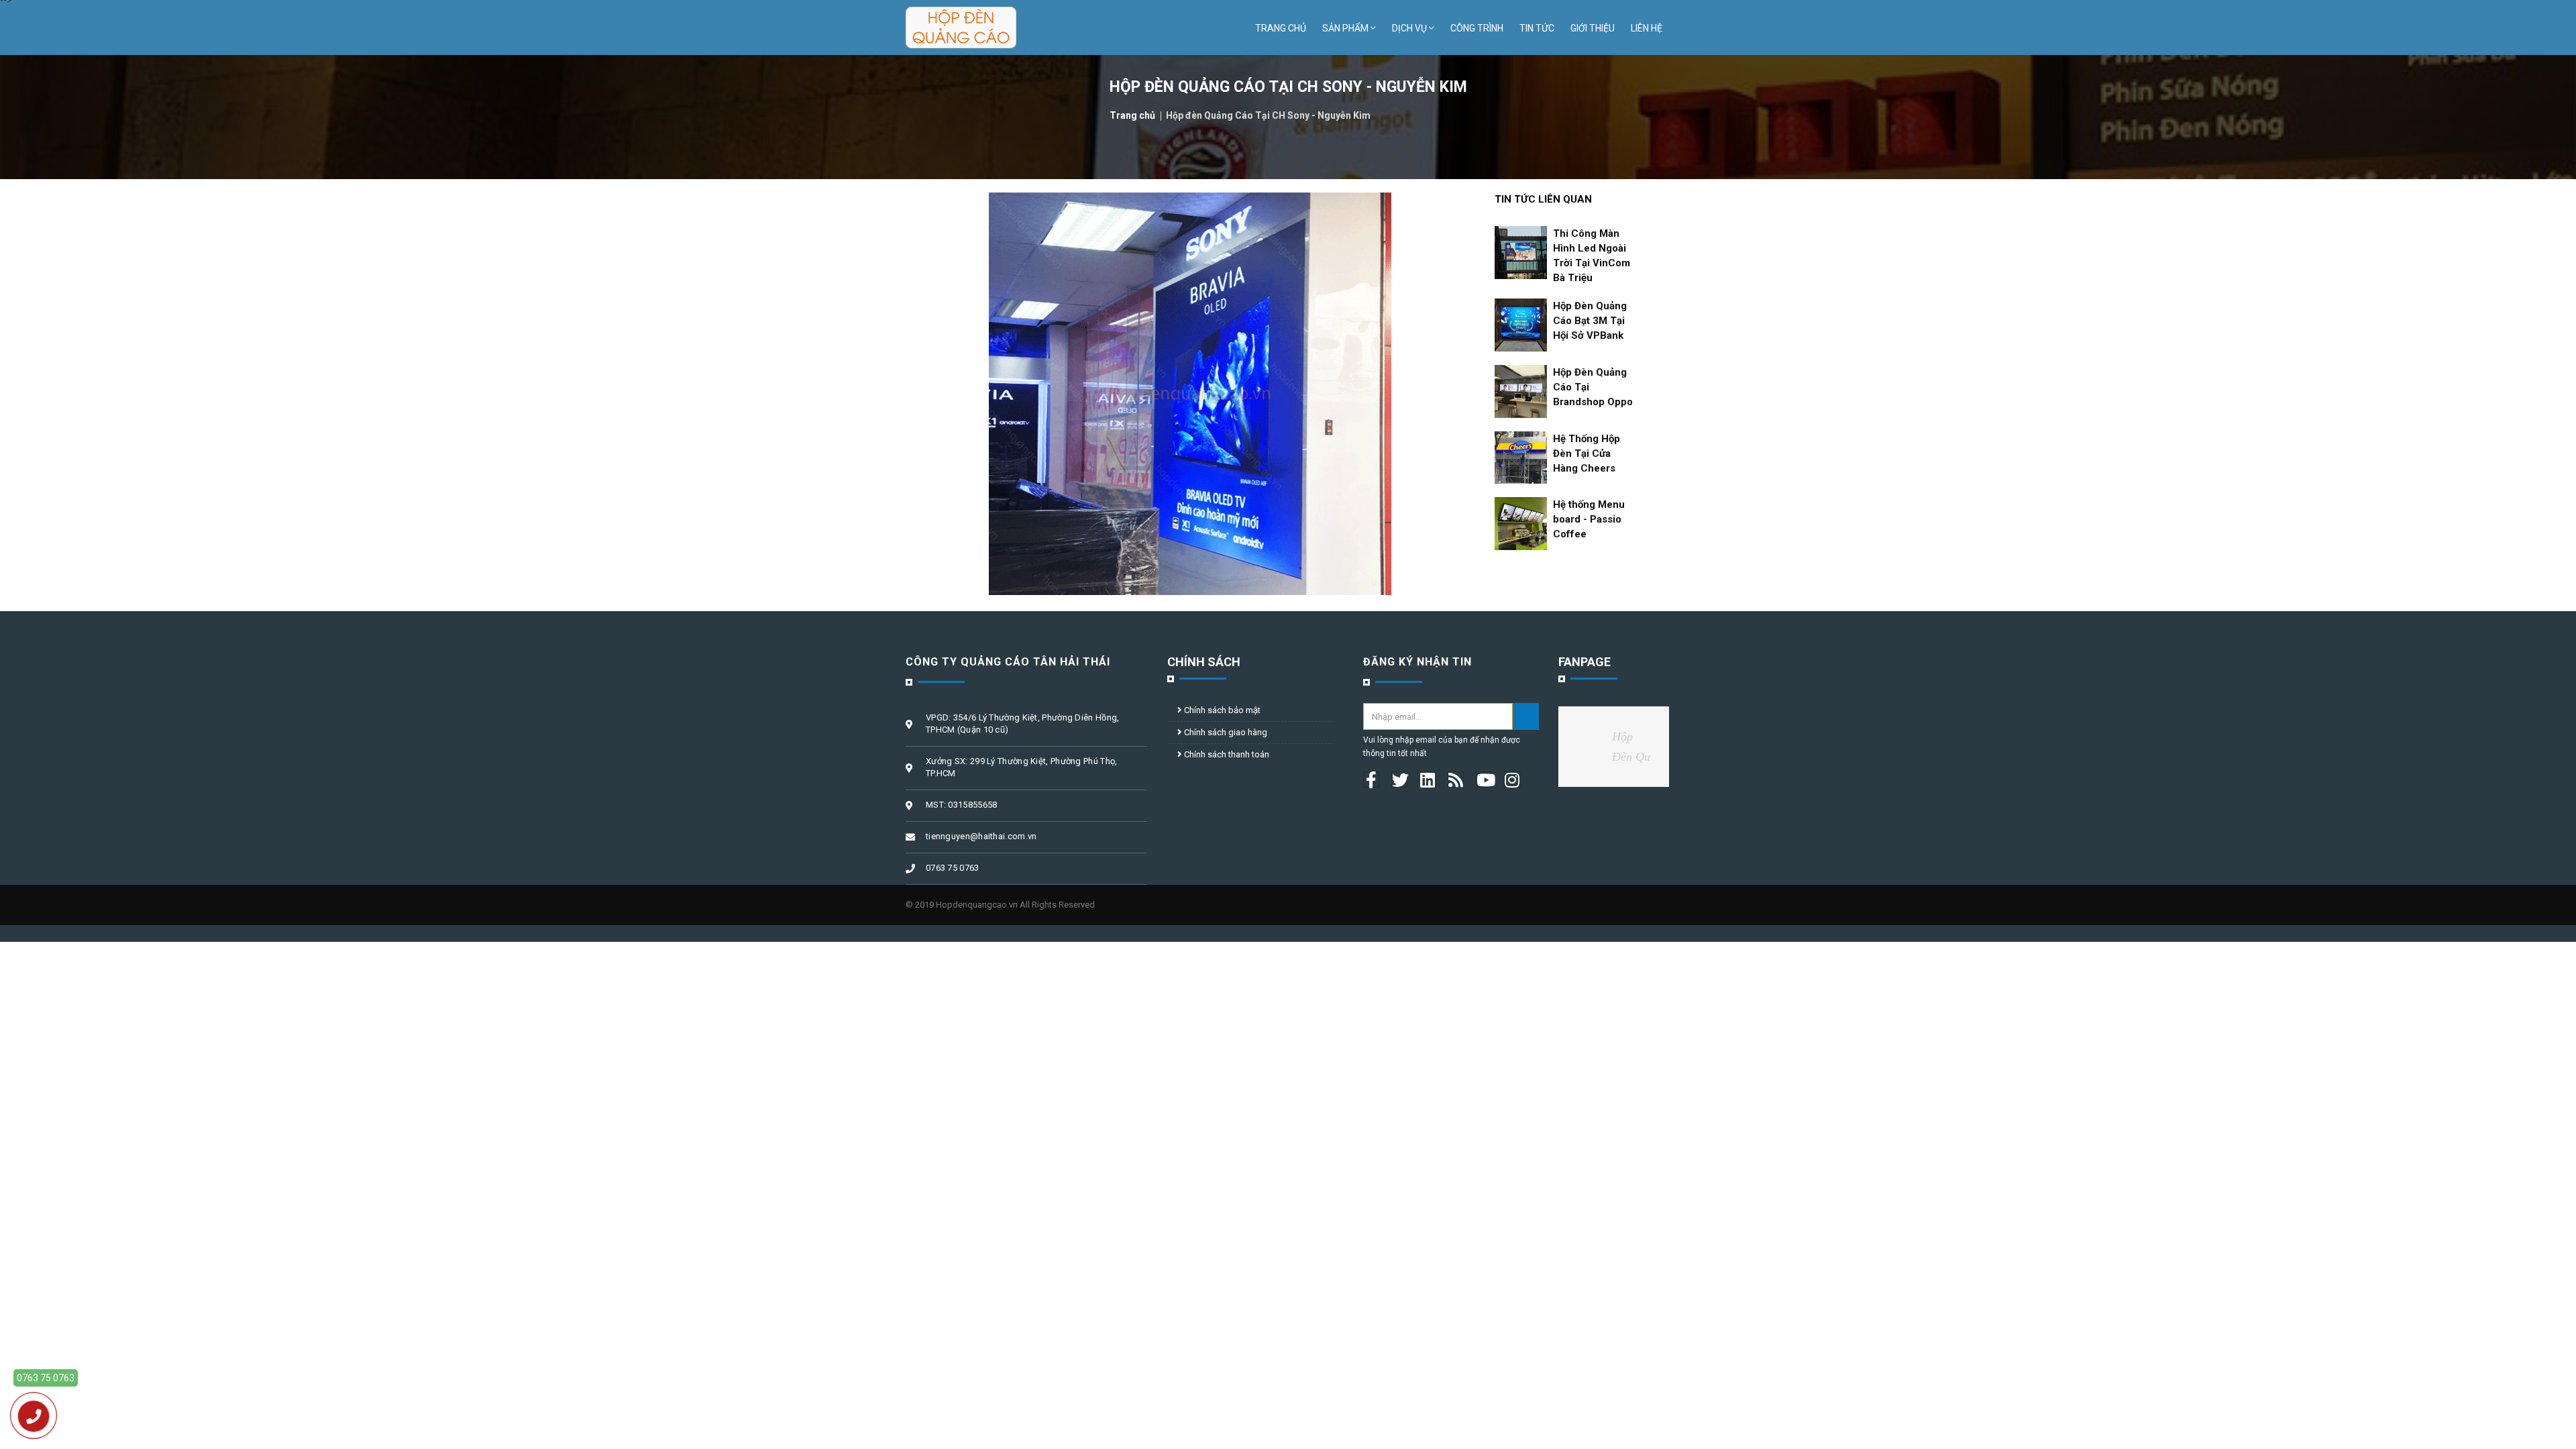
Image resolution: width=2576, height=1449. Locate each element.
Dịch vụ (1409, 28)
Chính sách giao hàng (1225, 732)
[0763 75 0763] (34, 1416)
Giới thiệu (1593, 28)
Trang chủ (1281, 28)
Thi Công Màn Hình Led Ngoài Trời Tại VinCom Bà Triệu (1592, 256)
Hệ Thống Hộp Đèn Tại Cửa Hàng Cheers (1587, 453)
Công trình (1477, 28)
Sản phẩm (1345, 28)
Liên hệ (1647, 28)
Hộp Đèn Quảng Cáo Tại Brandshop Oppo (1593, 387)
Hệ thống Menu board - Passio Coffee (1589, 519)
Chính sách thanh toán (1226, 754)
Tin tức (1537, 28)
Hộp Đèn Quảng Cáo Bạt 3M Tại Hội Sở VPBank (1590, 321)
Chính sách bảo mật (1221, 710)
